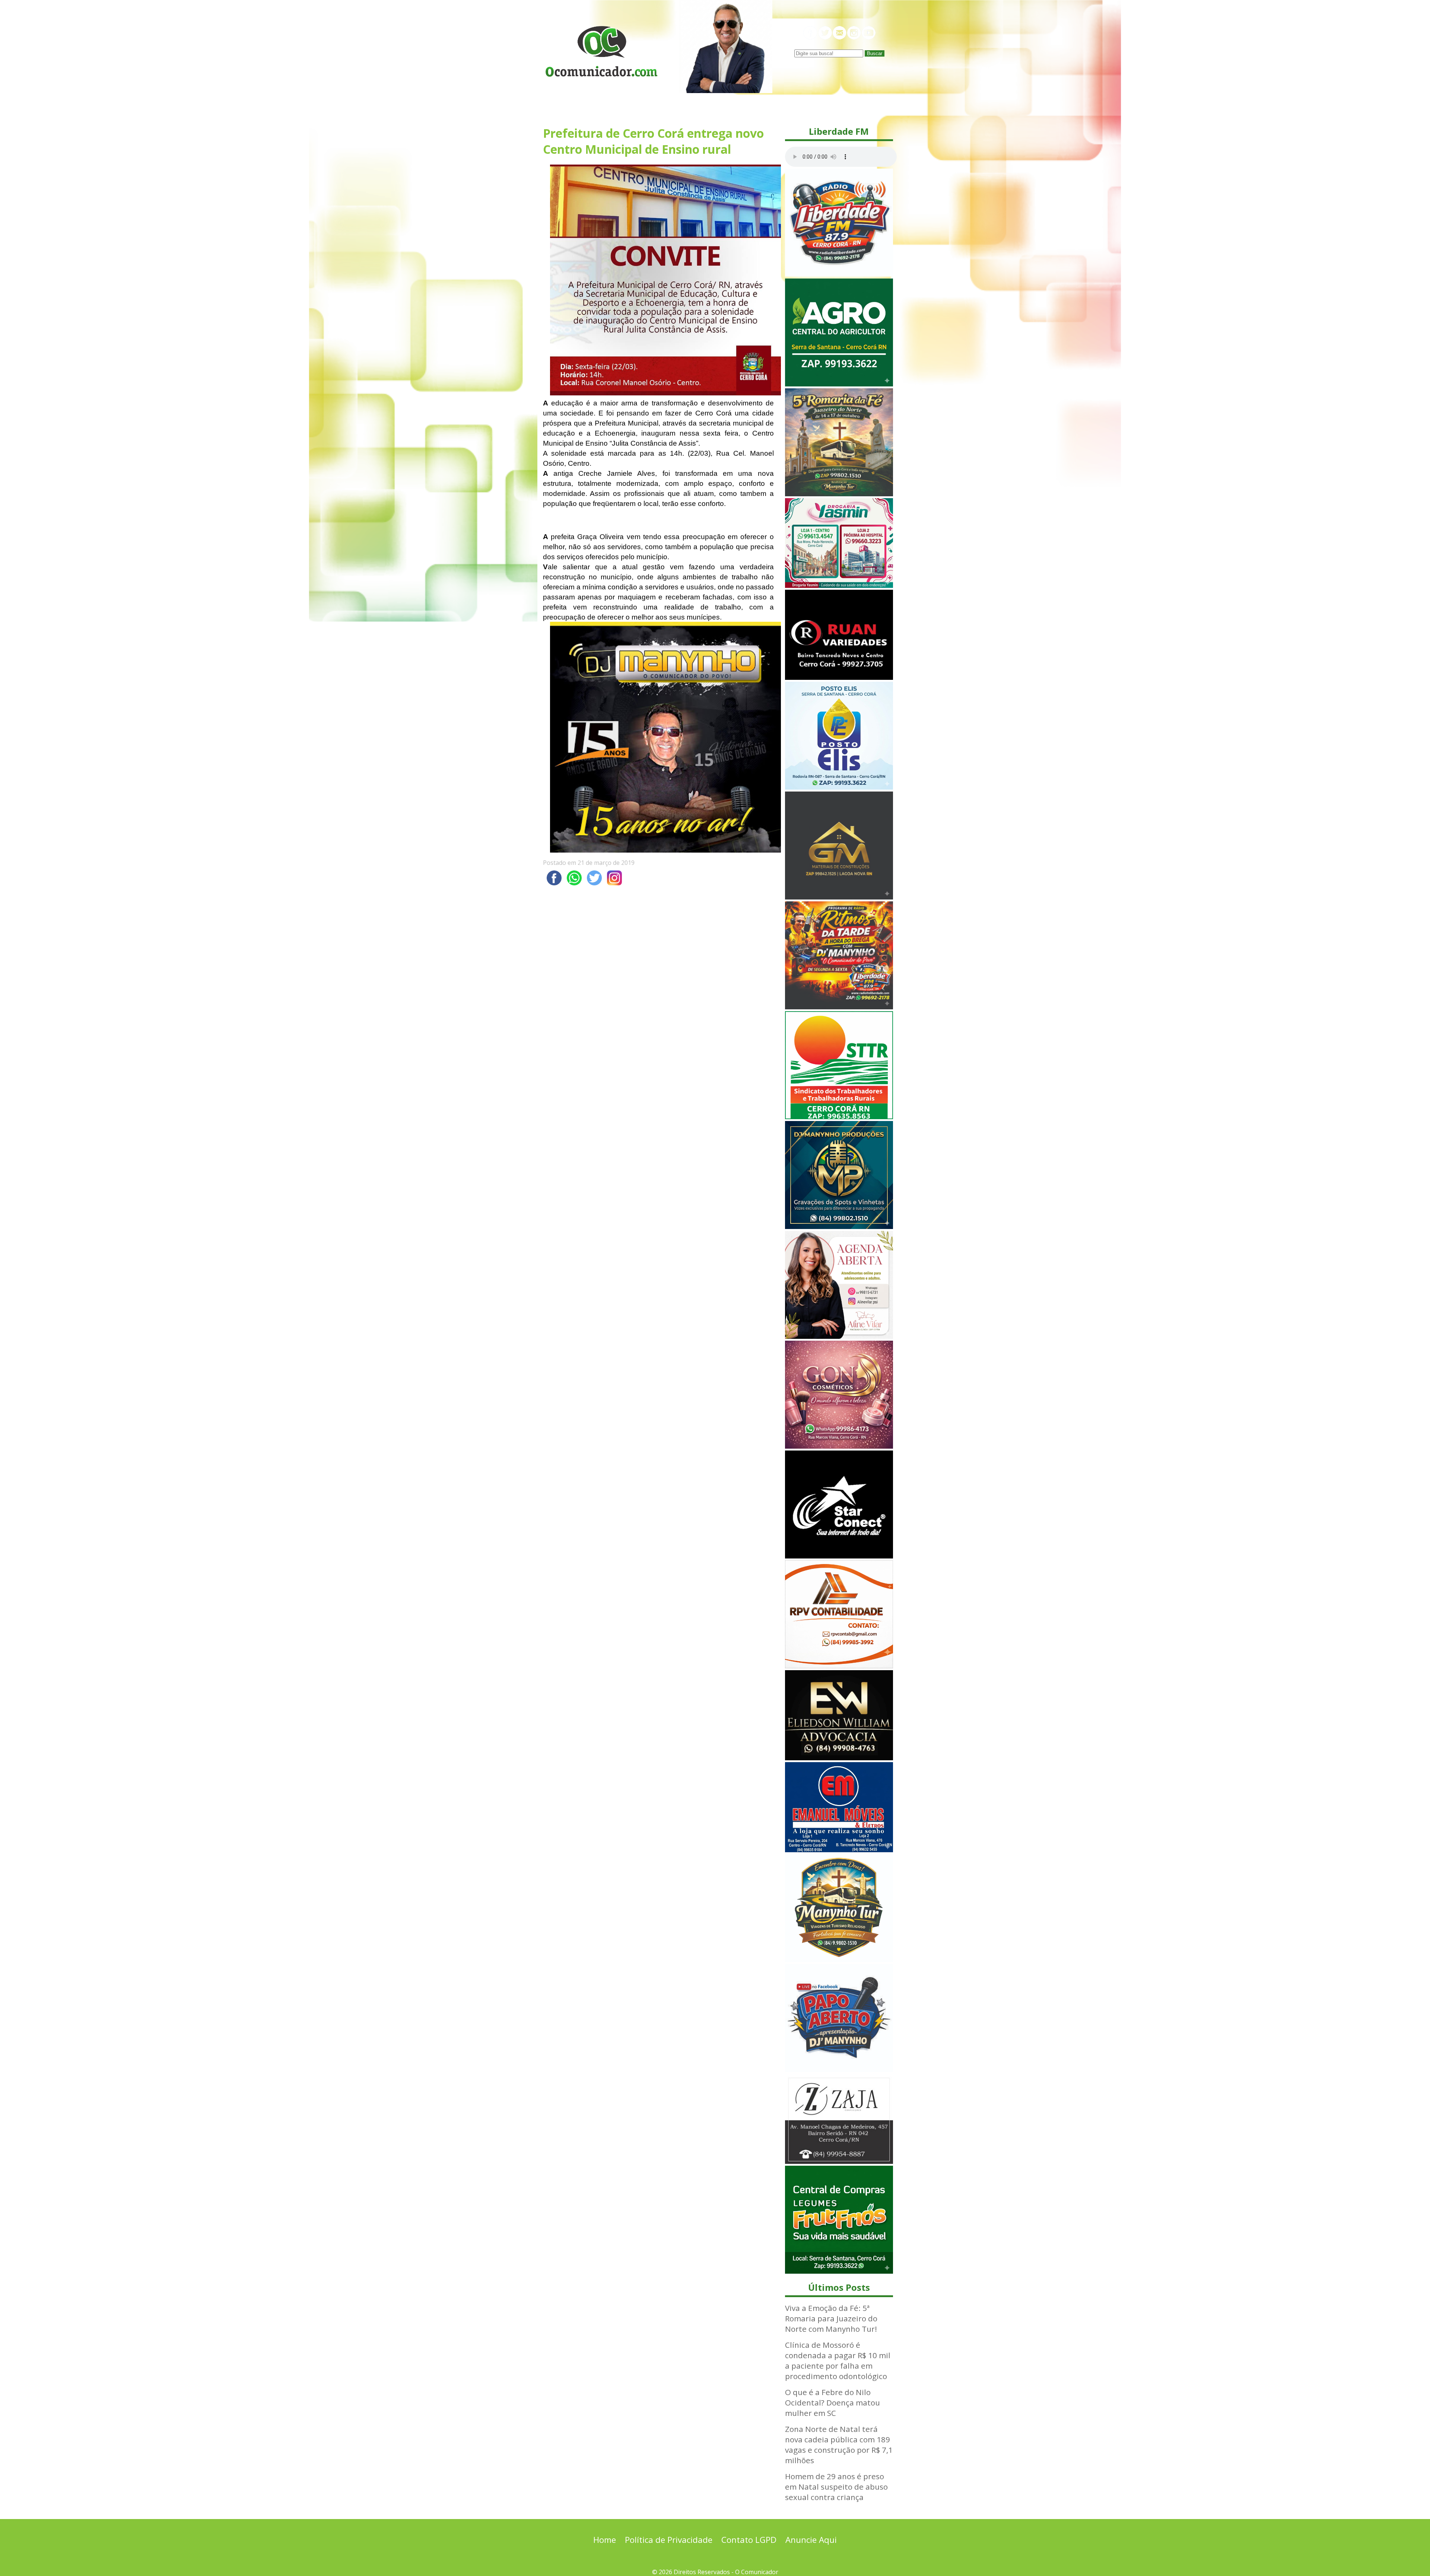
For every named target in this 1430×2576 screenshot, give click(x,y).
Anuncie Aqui (811, 2540)
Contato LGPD (749, 2540)
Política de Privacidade (669, 2540)
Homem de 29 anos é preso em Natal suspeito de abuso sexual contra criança (836, 2487)
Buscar (875, 53)
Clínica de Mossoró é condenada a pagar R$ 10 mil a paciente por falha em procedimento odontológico (838, 2360)
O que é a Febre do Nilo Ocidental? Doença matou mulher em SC (832, 2403)
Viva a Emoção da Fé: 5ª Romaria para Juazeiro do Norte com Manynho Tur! (831, 2318)
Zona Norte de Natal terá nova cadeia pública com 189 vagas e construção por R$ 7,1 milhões (839, 2445)
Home (605, 2540)
